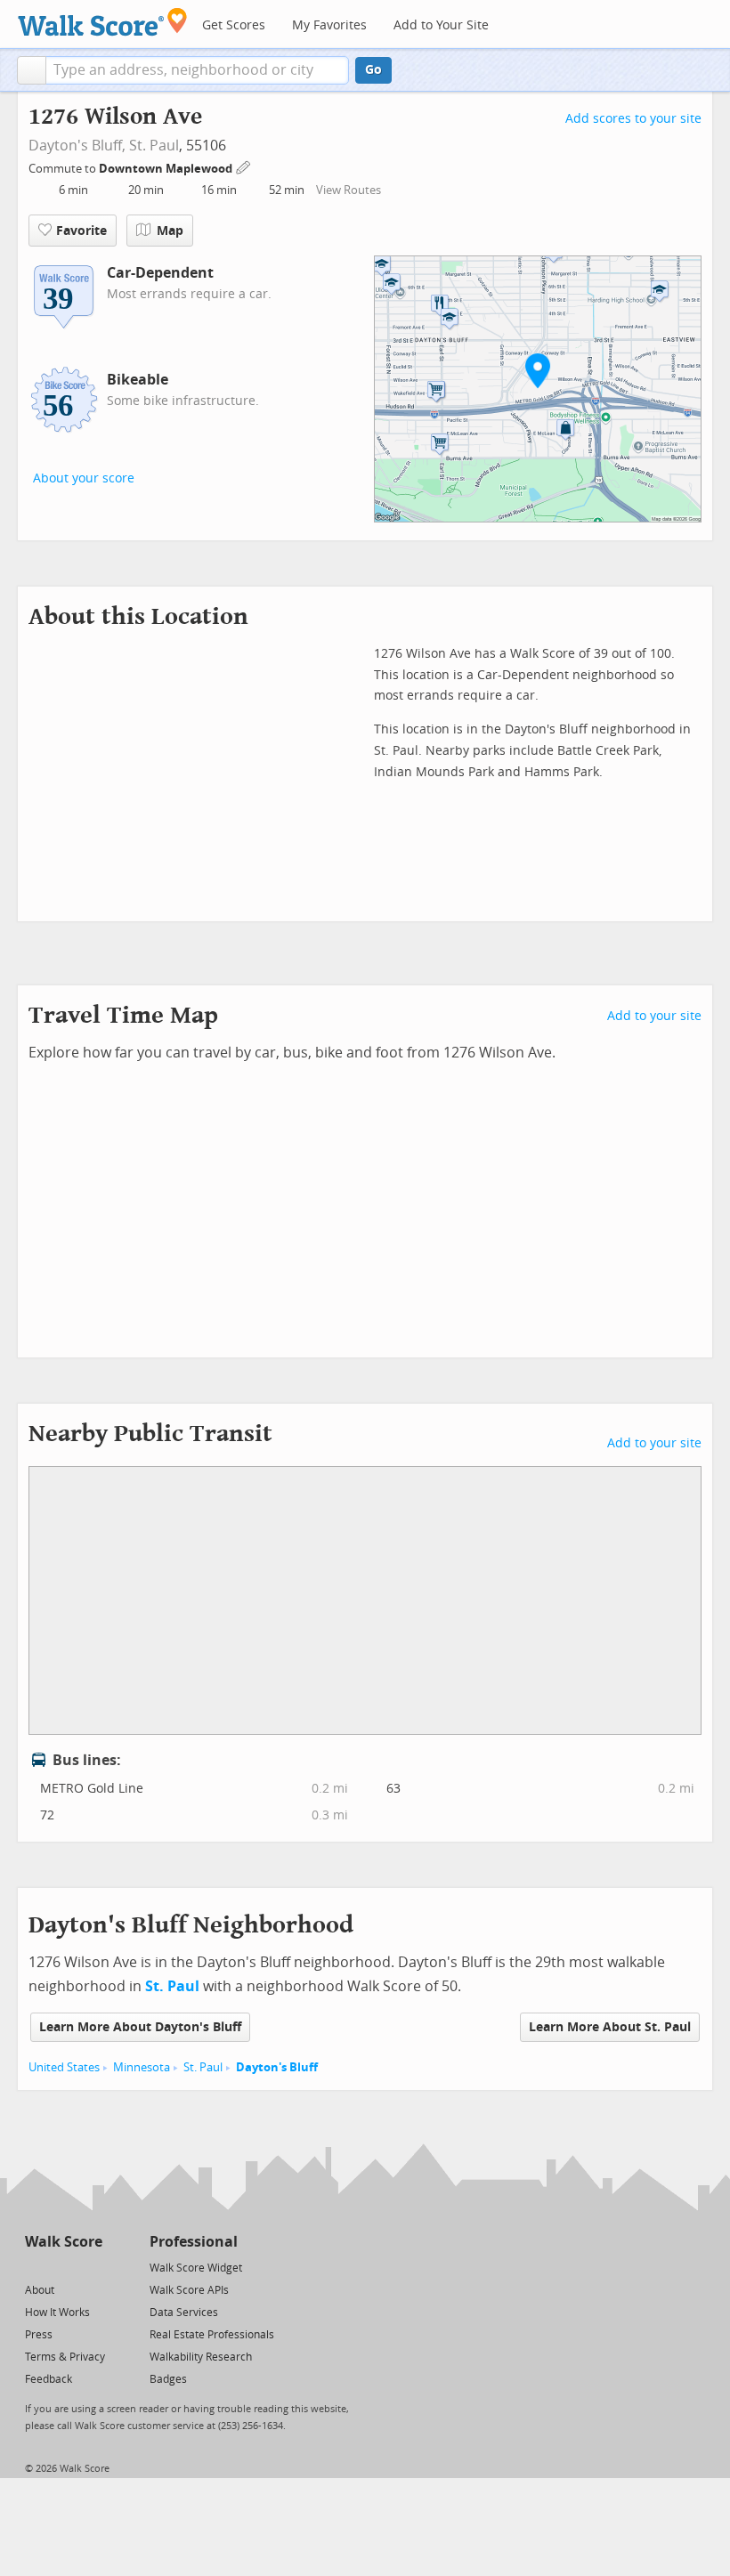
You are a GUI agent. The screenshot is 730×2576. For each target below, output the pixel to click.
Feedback (49, 2379)
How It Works (57, 2313)
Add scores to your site (633, 119)
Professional (194, 2242)
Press (39, 2335)
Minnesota (142, 2067)
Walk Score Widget (196, 2268)
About (40, 2290)
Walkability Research (201, 2357)
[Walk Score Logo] (103, 22)
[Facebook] (63, 2267)
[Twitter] (35, 2267)
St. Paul (154, 146)
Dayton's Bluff (277, 2067)
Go (373, 70)
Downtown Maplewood (167, 169)
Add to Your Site (441, 25)
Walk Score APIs (189, 2290)
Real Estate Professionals (212, 2335)
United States (64, 2067)
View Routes (349, 190)
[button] (32, 70)
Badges (168, 2379)
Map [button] (170, 231)
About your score (84, 478)
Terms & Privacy (65, 2357)
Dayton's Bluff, (77, 146)
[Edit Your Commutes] (244, 166)
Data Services (184, 2313)
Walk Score (64, 2242)
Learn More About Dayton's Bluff (140, 2027)
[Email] (90, 2267)
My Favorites (329, 25)
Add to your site (654, 1016)
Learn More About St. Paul (610, 2027)
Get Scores (234, 25)
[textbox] (197, 70)
